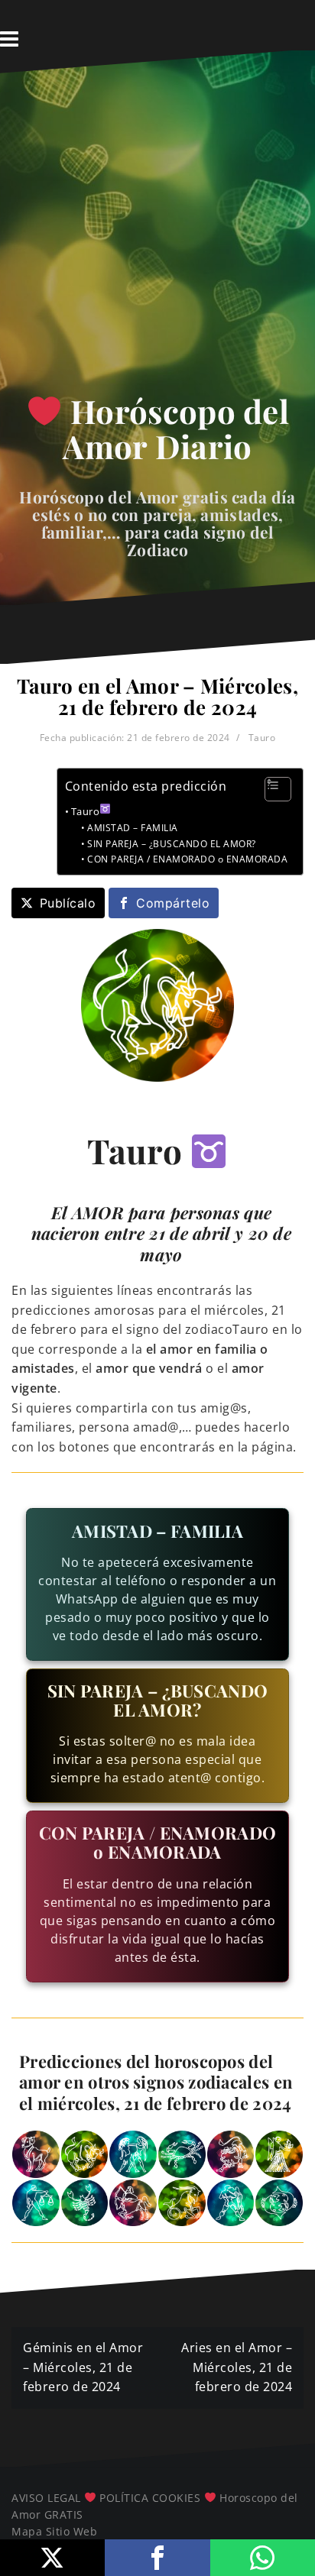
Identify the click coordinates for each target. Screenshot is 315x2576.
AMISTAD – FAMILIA (132, 828)
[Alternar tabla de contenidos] (270, 789)
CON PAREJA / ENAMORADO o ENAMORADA (187, 859)
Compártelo (173, 903)
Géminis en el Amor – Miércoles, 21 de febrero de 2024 (83, 2367)
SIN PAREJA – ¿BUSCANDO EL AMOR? (171, 844)
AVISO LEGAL (46, 2498)
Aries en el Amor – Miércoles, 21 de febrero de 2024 (237, 2367)
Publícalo (68, 903)
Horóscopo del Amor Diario (176, 429)
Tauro (262, 738)
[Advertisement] (157, 238)
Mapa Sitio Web (54, 2531)
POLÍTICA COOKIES (150, 2498)
